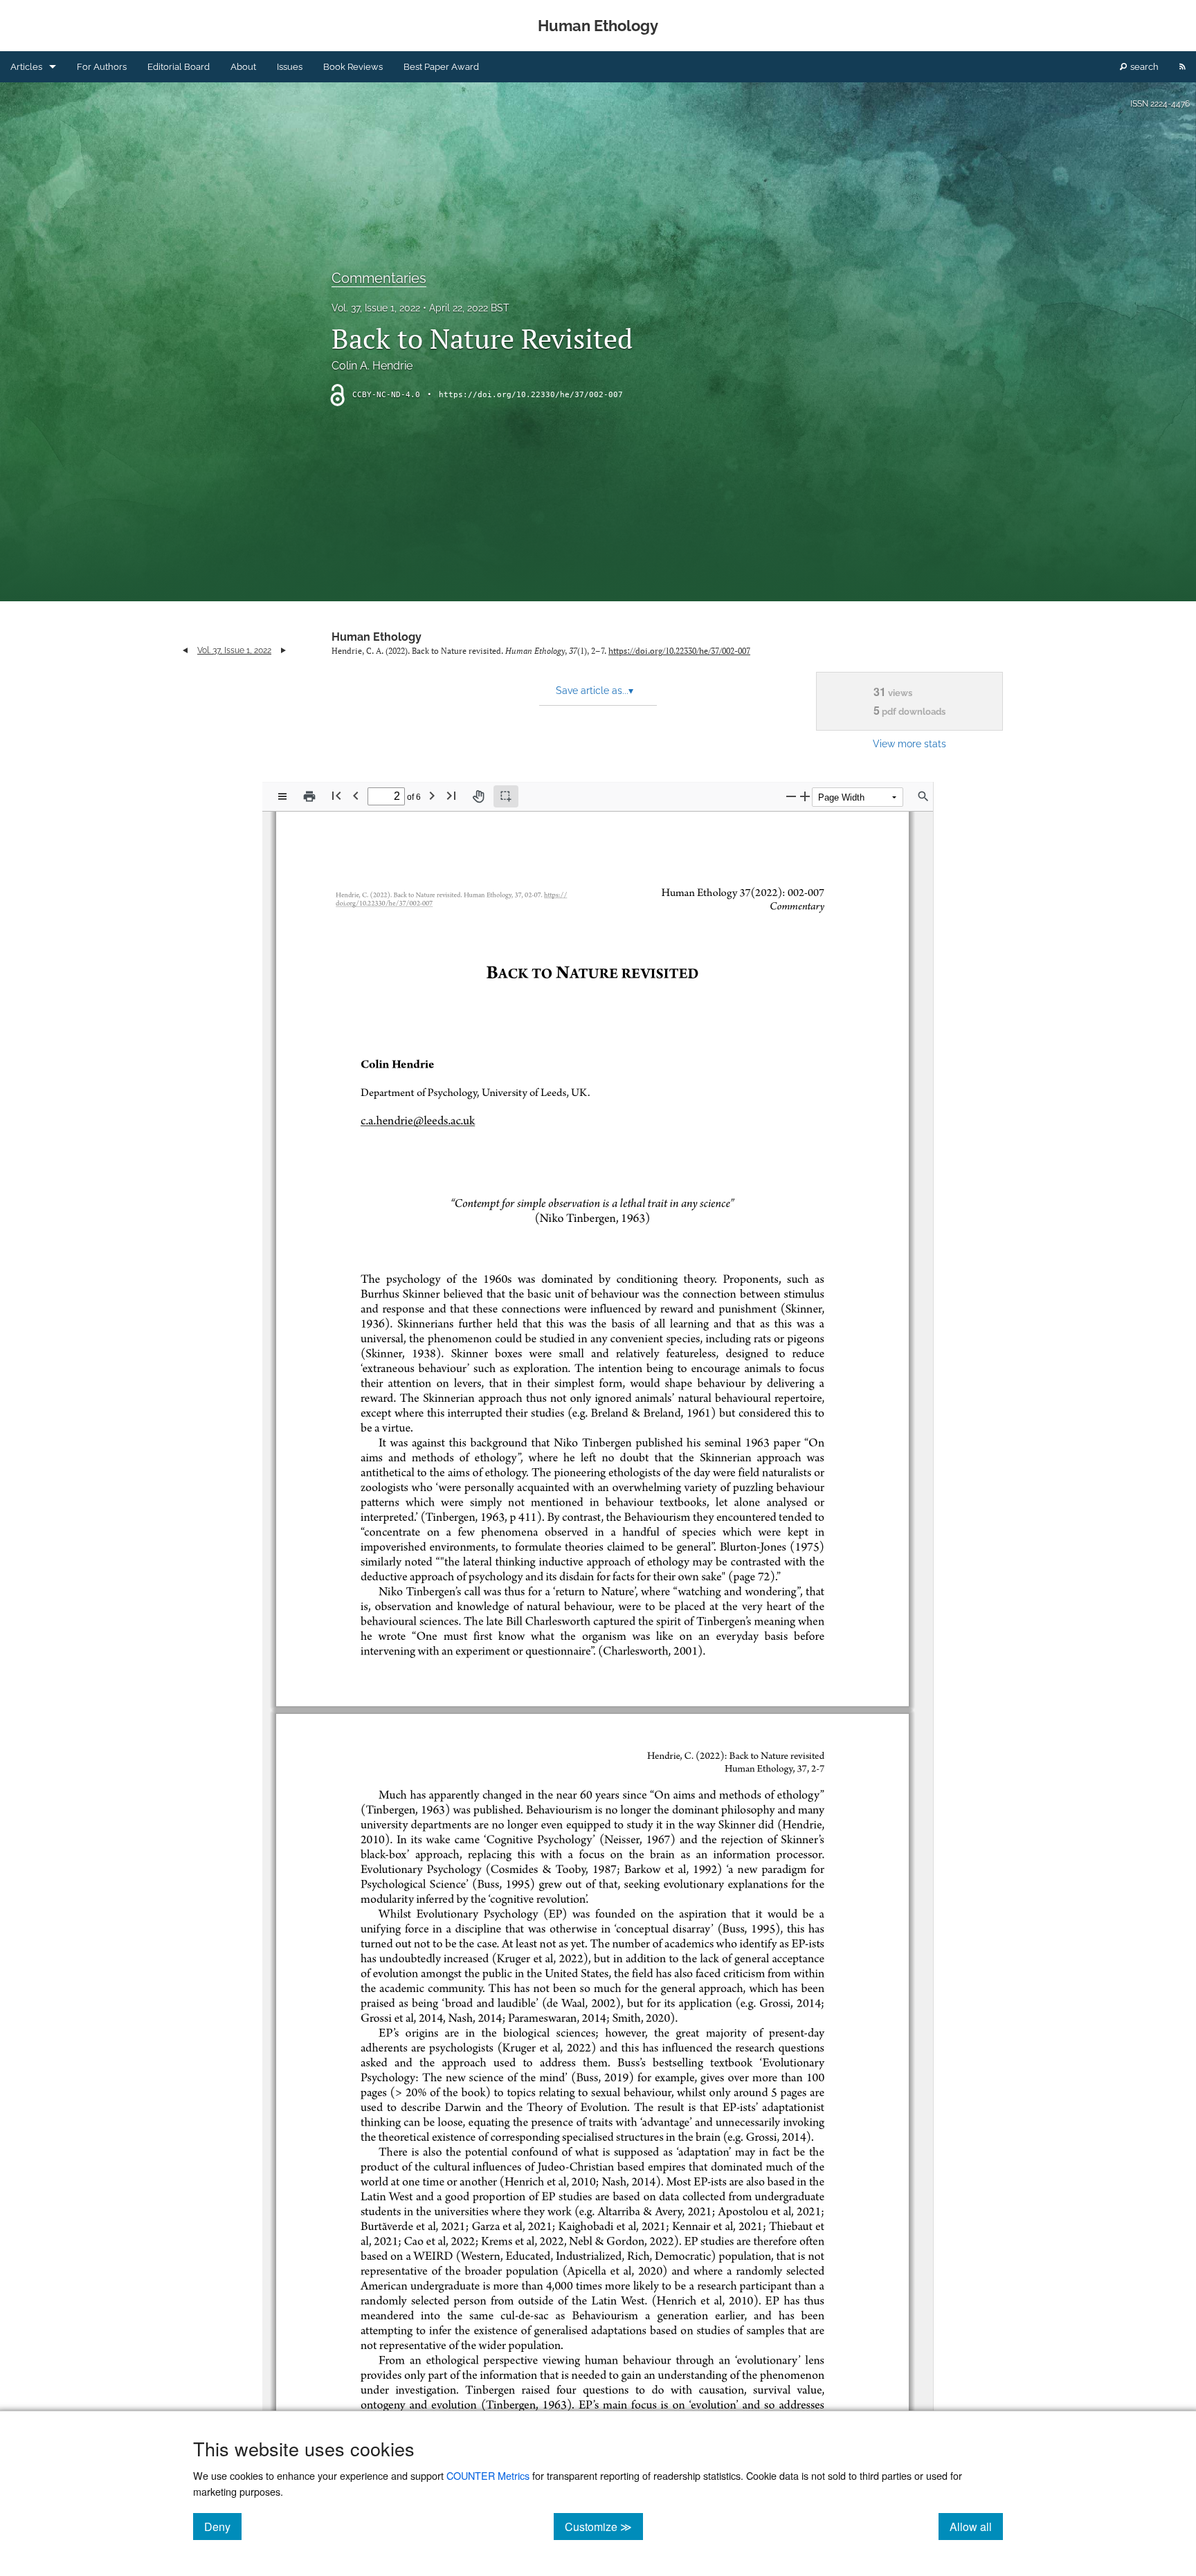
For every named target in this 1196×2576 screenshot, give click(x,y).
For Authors (102, 67)
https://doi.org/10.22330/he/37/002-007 (531, 395)
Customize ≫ (604, 2526)
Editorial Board (179, 67)
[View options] (282, 796)
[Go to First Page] (336, 795)
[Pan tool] (478, 796)
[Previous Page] (356, 795)
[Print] (309, 796)
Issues (290, 67)
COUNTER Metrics (488, 2475)
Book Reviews (353, 67)
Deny (223, 2526)
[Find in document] (923, 796)
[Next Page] (432, 795)
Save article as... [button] (595, 691)
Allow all (976, 2526)
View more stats (909, 743)
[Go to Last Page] (451, 795)
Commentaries (379, 278)
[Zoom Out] (791, 796)
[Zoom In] (805, 796)
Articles (26, 67)
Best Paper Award (441, 67)
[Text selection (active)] (506, 796)
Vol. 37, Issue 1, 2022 (376, 308)
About (243, 67)
